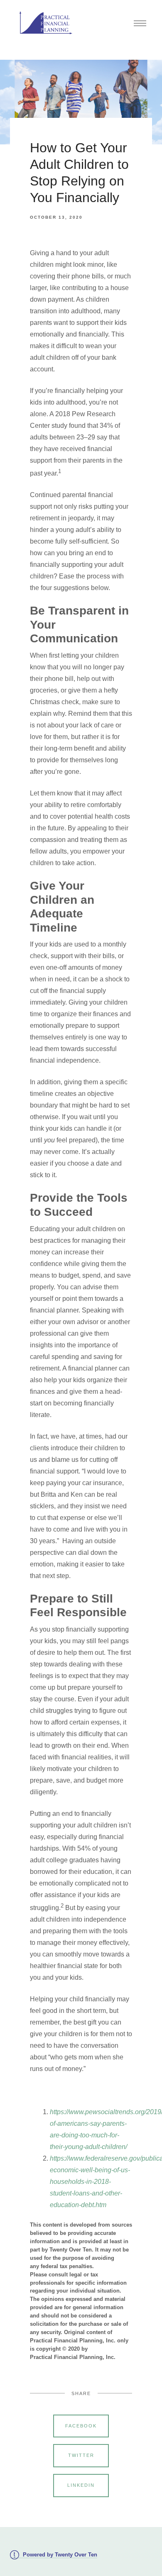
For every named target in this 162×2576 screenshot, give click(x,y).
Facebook (81, 2426)
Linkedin (81, 2485)
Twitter (81, 2455)
